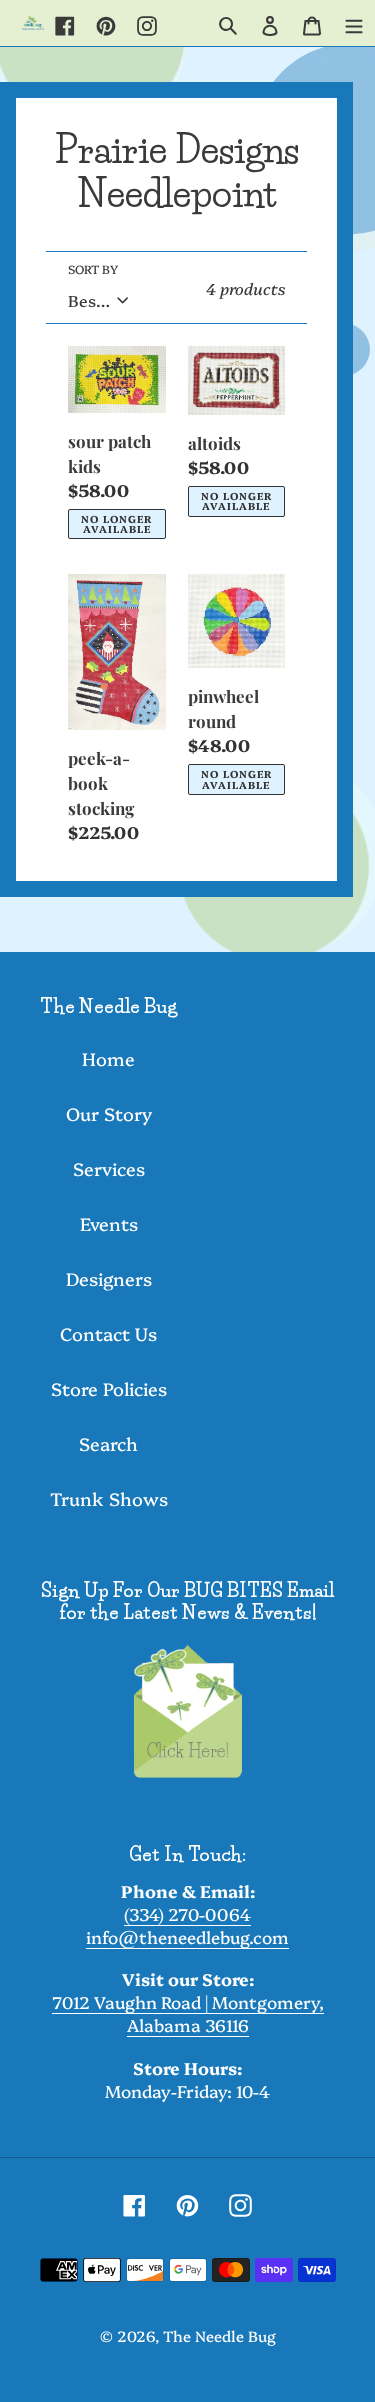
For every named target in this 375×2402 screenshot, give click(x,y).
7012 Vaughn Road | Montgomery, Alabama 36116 (188, 2013)
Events (109, 1223)
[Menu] (354, 23)
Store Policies (109, 1388)
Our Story (109, 1113)
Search (108, 1443)
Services (109, 1168)
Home (108, 1058)
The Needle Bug (219, 2335)
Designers (109, 1278)
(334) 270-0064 (187, 1913)
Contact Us (108, 1333)
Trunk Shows (109, 1498)
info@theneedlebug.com (187, 1936)
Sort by (93, 268)
